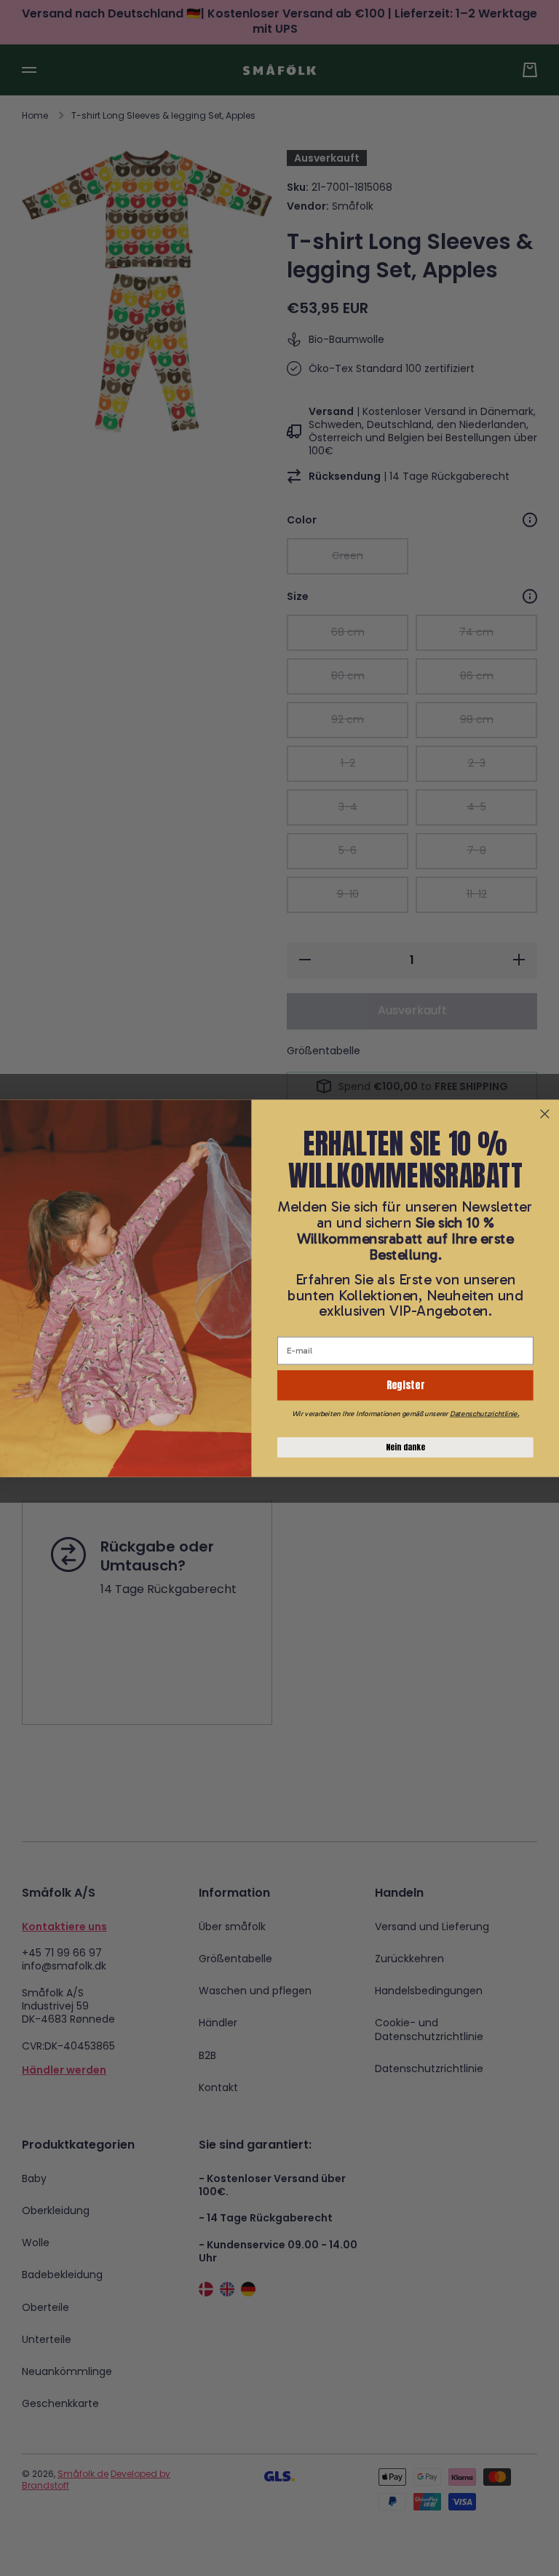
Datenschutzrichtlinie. (484, 1413)
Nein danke (405, 1447)
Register (405, 1384)
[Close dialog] (545, 1114)
